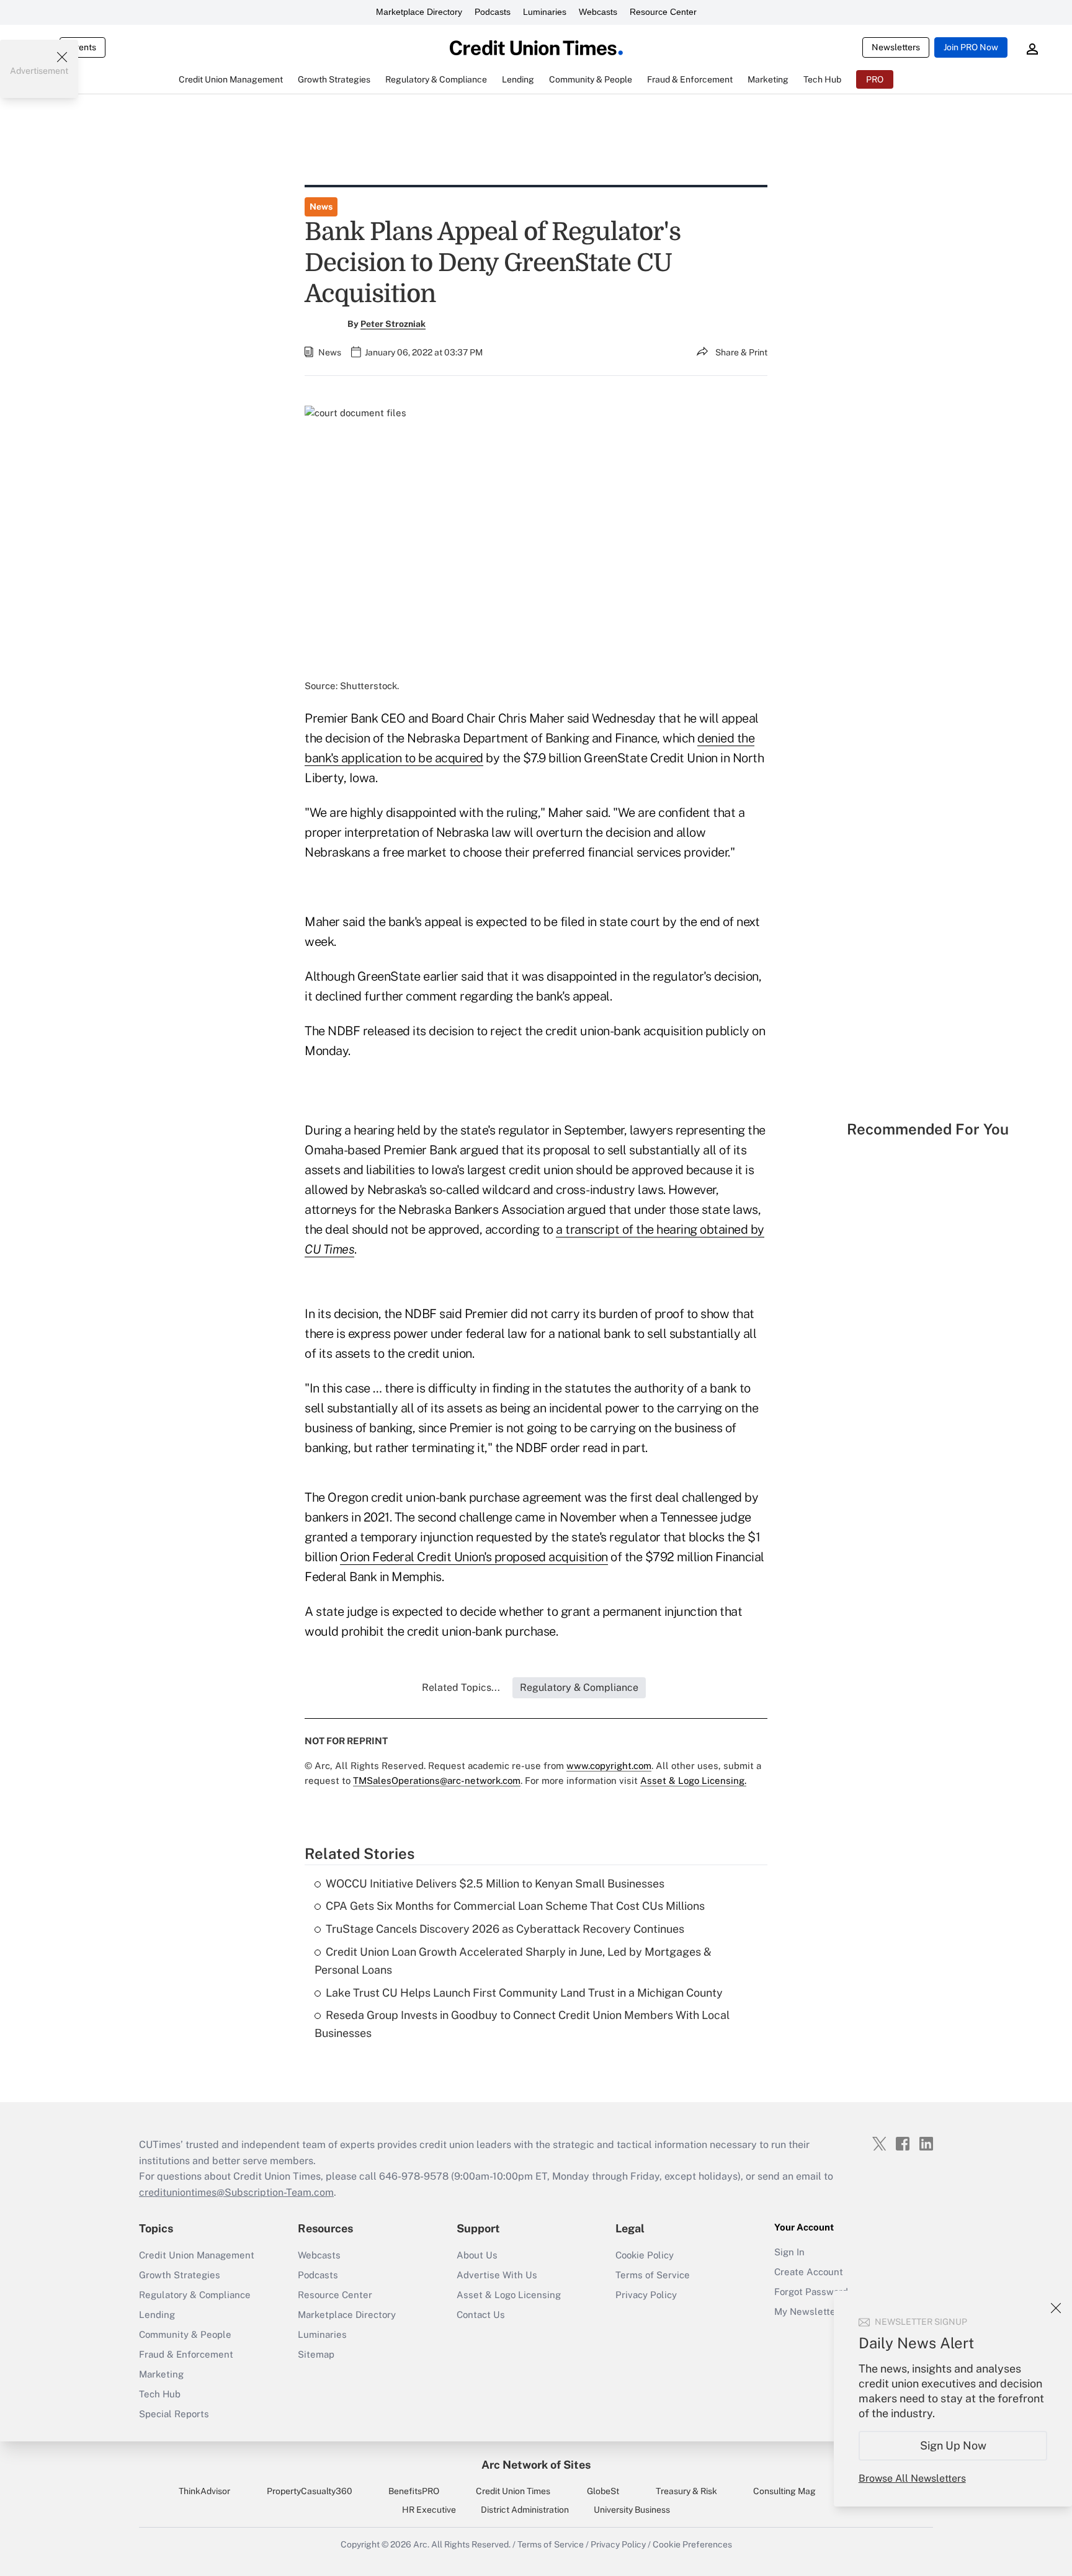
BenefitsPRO (414, 2491)
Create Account (809, 2272)
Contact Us (481, 2315)
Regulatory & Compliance (195, 2295)
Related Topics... (461, 1687)
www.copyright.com (609, 1766)
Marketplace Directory (419, 12)
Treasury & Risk (686, 2491)
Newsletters (896, 47)
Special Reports (174, 2414)
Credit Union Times (513, 2491)
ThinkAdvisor (204, 2491)
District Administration (525, 2510)
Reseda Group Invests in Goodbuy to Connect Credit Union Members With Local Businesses (522, 2024)
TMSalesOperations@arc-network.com (437, 1780)
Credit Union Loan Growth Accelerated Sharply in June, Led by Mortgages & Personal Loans (513, 1961)
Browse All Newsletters (912, 2478)
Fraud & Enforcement (186, 2354)
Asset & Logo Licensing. (693, 1780)
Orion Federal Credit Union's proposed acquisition (474, 1557)
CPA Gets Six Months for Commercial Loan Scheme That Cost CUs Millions (515, 1906)
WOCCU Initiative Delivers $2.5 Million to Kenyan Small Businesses (495, 1883)
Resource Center (663, 12)
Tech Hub (160, 2394)
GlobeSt (603, 2491)
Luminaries (545, 12)
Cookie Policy (645, 2255)
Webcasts (598, 12)
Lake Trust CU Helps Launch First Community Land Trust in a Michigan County (524, 1993)
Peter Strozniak (393, 324)
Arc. (421, 2544)
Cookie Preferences (692, 2544)
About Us (477, 2255)
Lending (157, 2315)
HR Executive (429, 2510)
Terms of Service (653, 2275)
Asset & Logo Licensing (509, 2295)
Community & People (185, 2334)
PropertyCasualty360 (310, 2491)
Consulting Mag (784, 2491)
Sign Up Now (953, 2445)
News (321, 207)
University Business (632, 2510)
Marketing (161, 2374)
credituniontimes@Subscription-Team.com (236, 2192)
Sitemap (316, 2354)
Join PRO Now (971, 47)
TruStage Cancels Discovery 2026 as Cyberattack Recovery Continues (505, 1929)
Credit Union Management (197, 2255)
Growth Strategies (180, 2275)
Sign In (789, 2252)
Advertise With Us (497, 2275)
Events (83, 47)
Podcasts (493, 12)
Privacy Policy (646, 2295)
